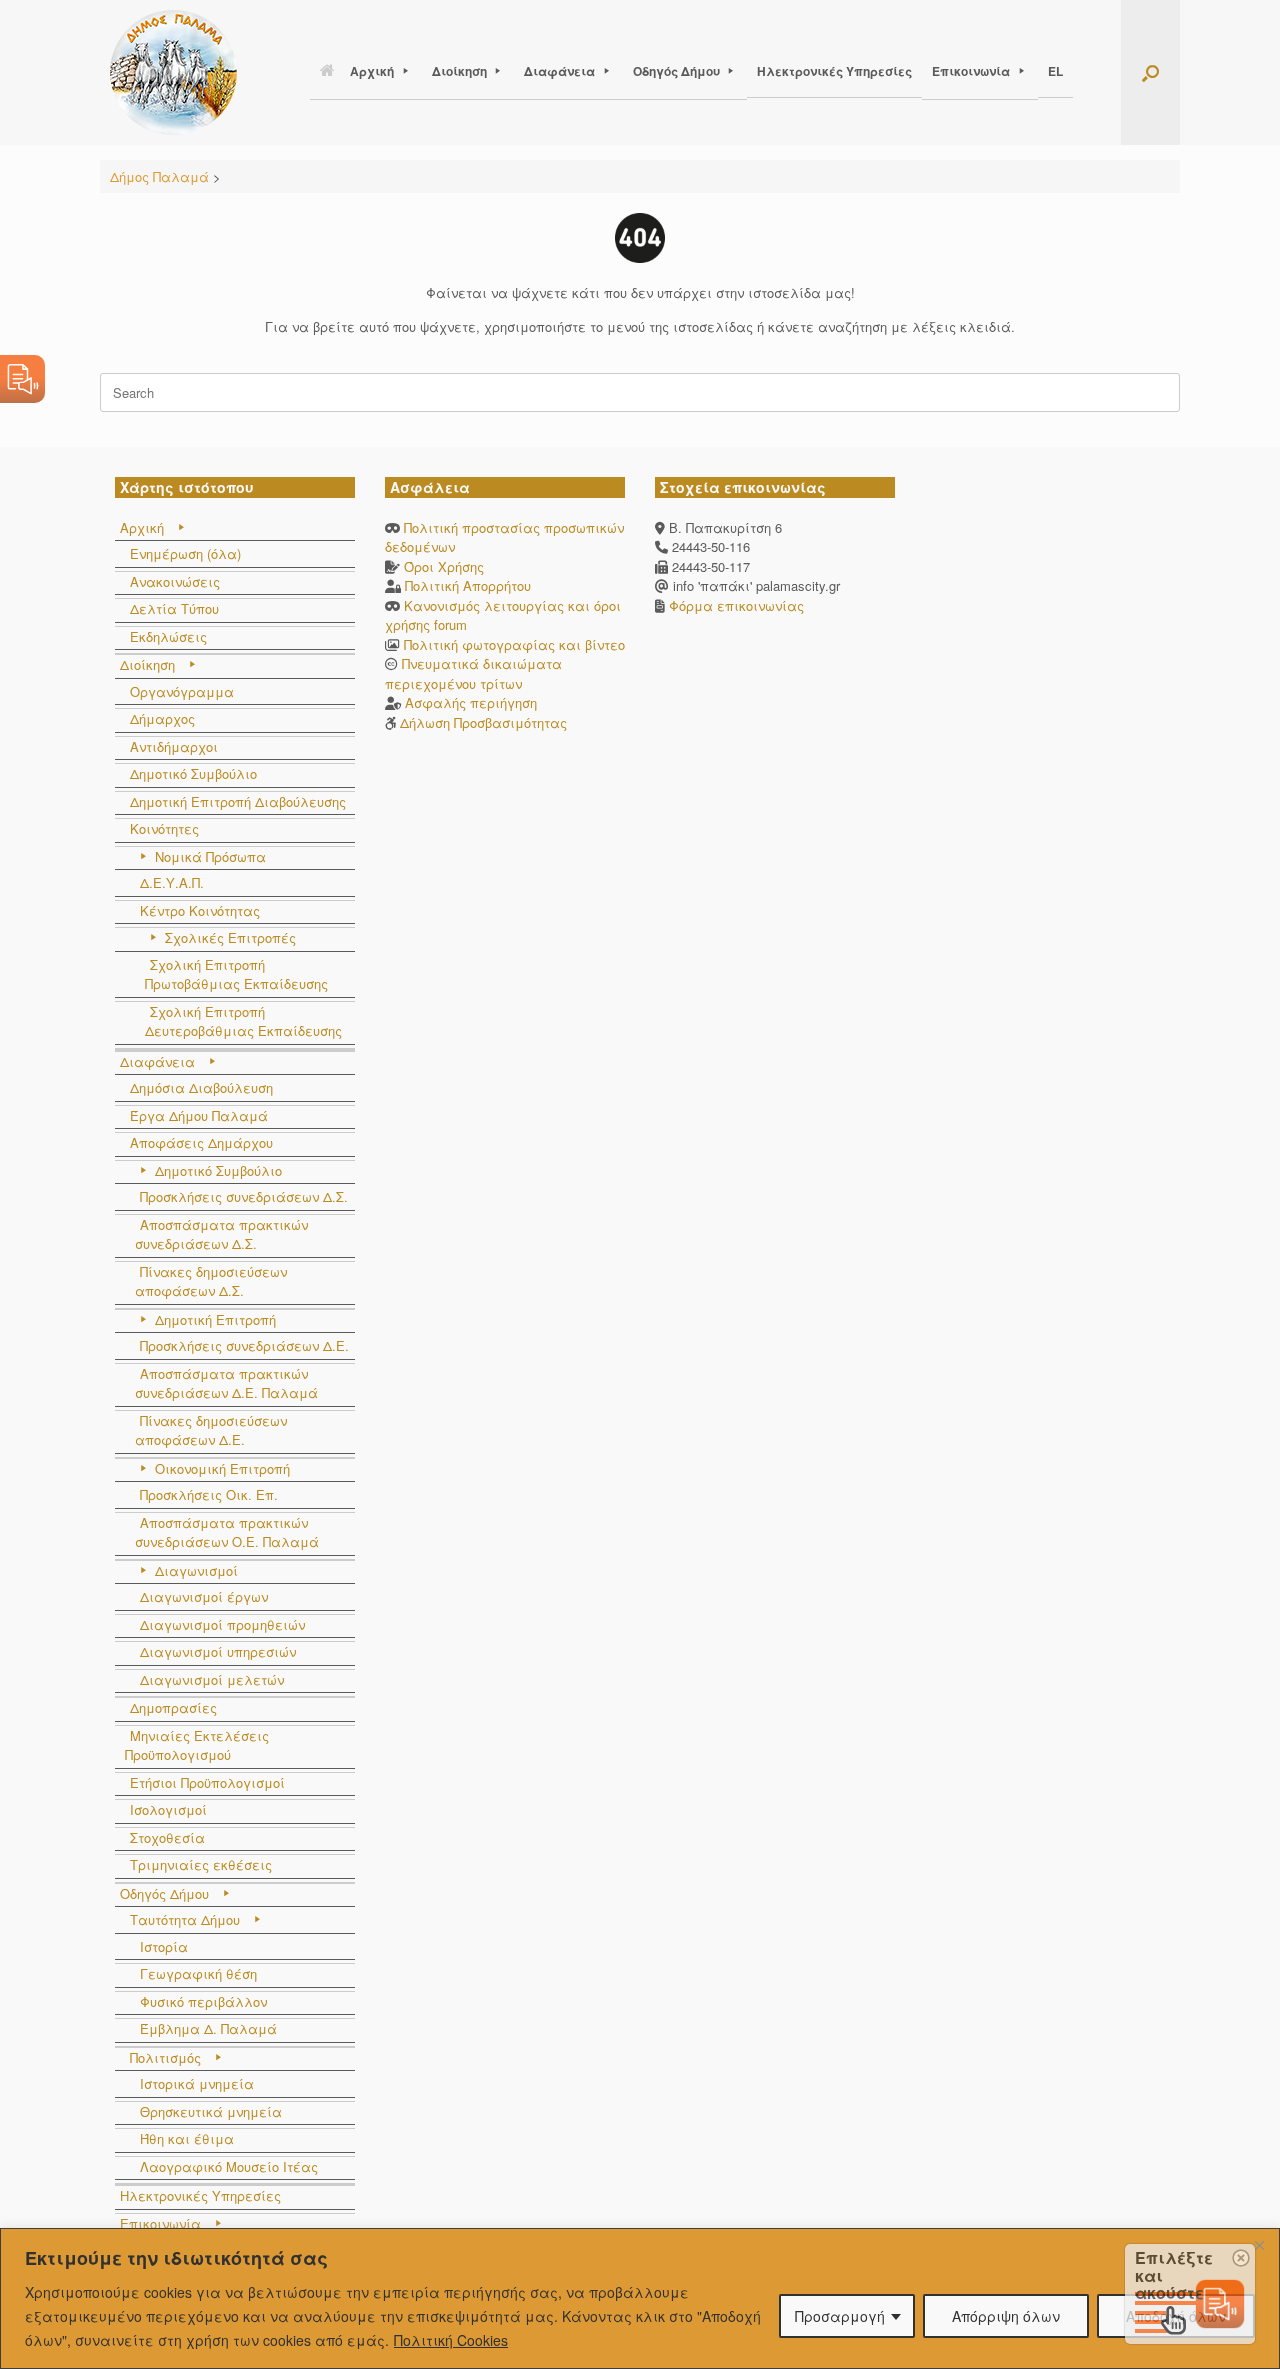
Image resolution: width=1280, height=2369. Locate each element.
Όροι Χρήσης (444, 566)
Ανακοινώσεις (175, 581)
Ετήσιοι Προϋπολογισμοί (207, 1782)
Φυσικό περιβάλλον (203, 2001)
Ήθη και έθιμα (187, 2138)
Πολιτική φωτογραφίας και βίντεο (514, 644)
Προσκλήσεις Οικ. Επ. (209, 1494)
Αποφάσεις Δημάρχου (201, 1142)
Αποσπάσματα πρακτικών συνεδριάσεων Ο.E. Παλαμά (227, 1532)
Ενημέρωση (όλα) (185, 553)
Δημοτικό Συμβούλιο (193, 773)
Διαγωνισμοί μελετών (212, 1679)
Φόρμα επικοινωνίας (734, 605)
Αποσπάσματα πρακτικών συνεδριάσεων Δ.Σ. (221, 1234)
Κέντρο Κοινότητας (200, 910)
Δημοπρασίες (173, 1707)
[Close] (1259, 2245)
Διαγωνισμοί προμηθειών (222, 1624)
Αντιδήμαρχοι (174, 746)
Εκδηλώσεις (168, 636)
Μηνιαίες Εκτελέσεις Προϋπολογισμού (197, 1745)
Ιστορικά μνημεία (197, 2083)
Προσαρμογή (840, 2316)
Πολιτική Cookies (451, 2340)
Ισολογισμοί (168, 1809)
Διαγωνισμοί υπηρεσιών (218, 1651)
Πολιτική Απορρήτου (468, 585)
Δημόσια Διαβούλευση (201, 1087)
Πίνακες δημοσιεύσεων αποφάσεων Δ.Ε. (211, 1430)
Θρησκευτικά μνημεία (211, 2111)
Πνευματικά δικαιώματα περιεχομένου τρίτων (473, 673)
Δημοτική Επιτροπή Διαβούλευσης (238, 801)
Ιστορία (164, 1946)
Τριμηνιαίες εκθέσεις (201, 1864)
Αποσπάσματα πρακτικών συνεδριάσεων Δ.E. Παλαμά (226, 1383)
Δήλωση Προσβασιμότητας (483, 722)
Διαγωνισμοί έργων (204, 1596)
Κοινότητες (164, 828)
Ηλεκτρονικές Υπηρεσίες (834, 71)
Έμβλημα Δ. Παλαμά (208, 2028)
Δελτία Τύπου (174, 608)
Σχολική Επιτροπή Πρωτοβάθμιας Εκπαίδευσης (236, 974)
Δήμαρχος (162, 718)
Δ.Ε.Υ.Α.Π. (172, 882)
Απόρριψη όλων (1006, 2316)
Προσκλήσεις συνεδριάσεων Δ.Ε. (244, 1345)
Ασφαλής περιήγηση (471, 702)
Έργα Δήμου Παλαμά (199, 1115)
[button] (1150, 72)
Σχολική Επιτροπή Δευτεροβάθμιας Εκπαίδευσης (243, 1021)
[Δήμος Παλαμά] (173, 72)
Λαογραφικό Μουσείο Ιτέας (229, 2166)
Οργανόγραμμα (182, 691)
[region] (640, 2298)
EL (1055, 71)
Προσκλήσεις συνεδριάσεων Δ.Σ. (244, 1196)
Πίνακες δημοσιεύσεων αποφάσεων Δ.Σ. (211, 1281)
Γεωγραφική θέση (198, 1973)
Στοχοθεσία (167, 1837)
